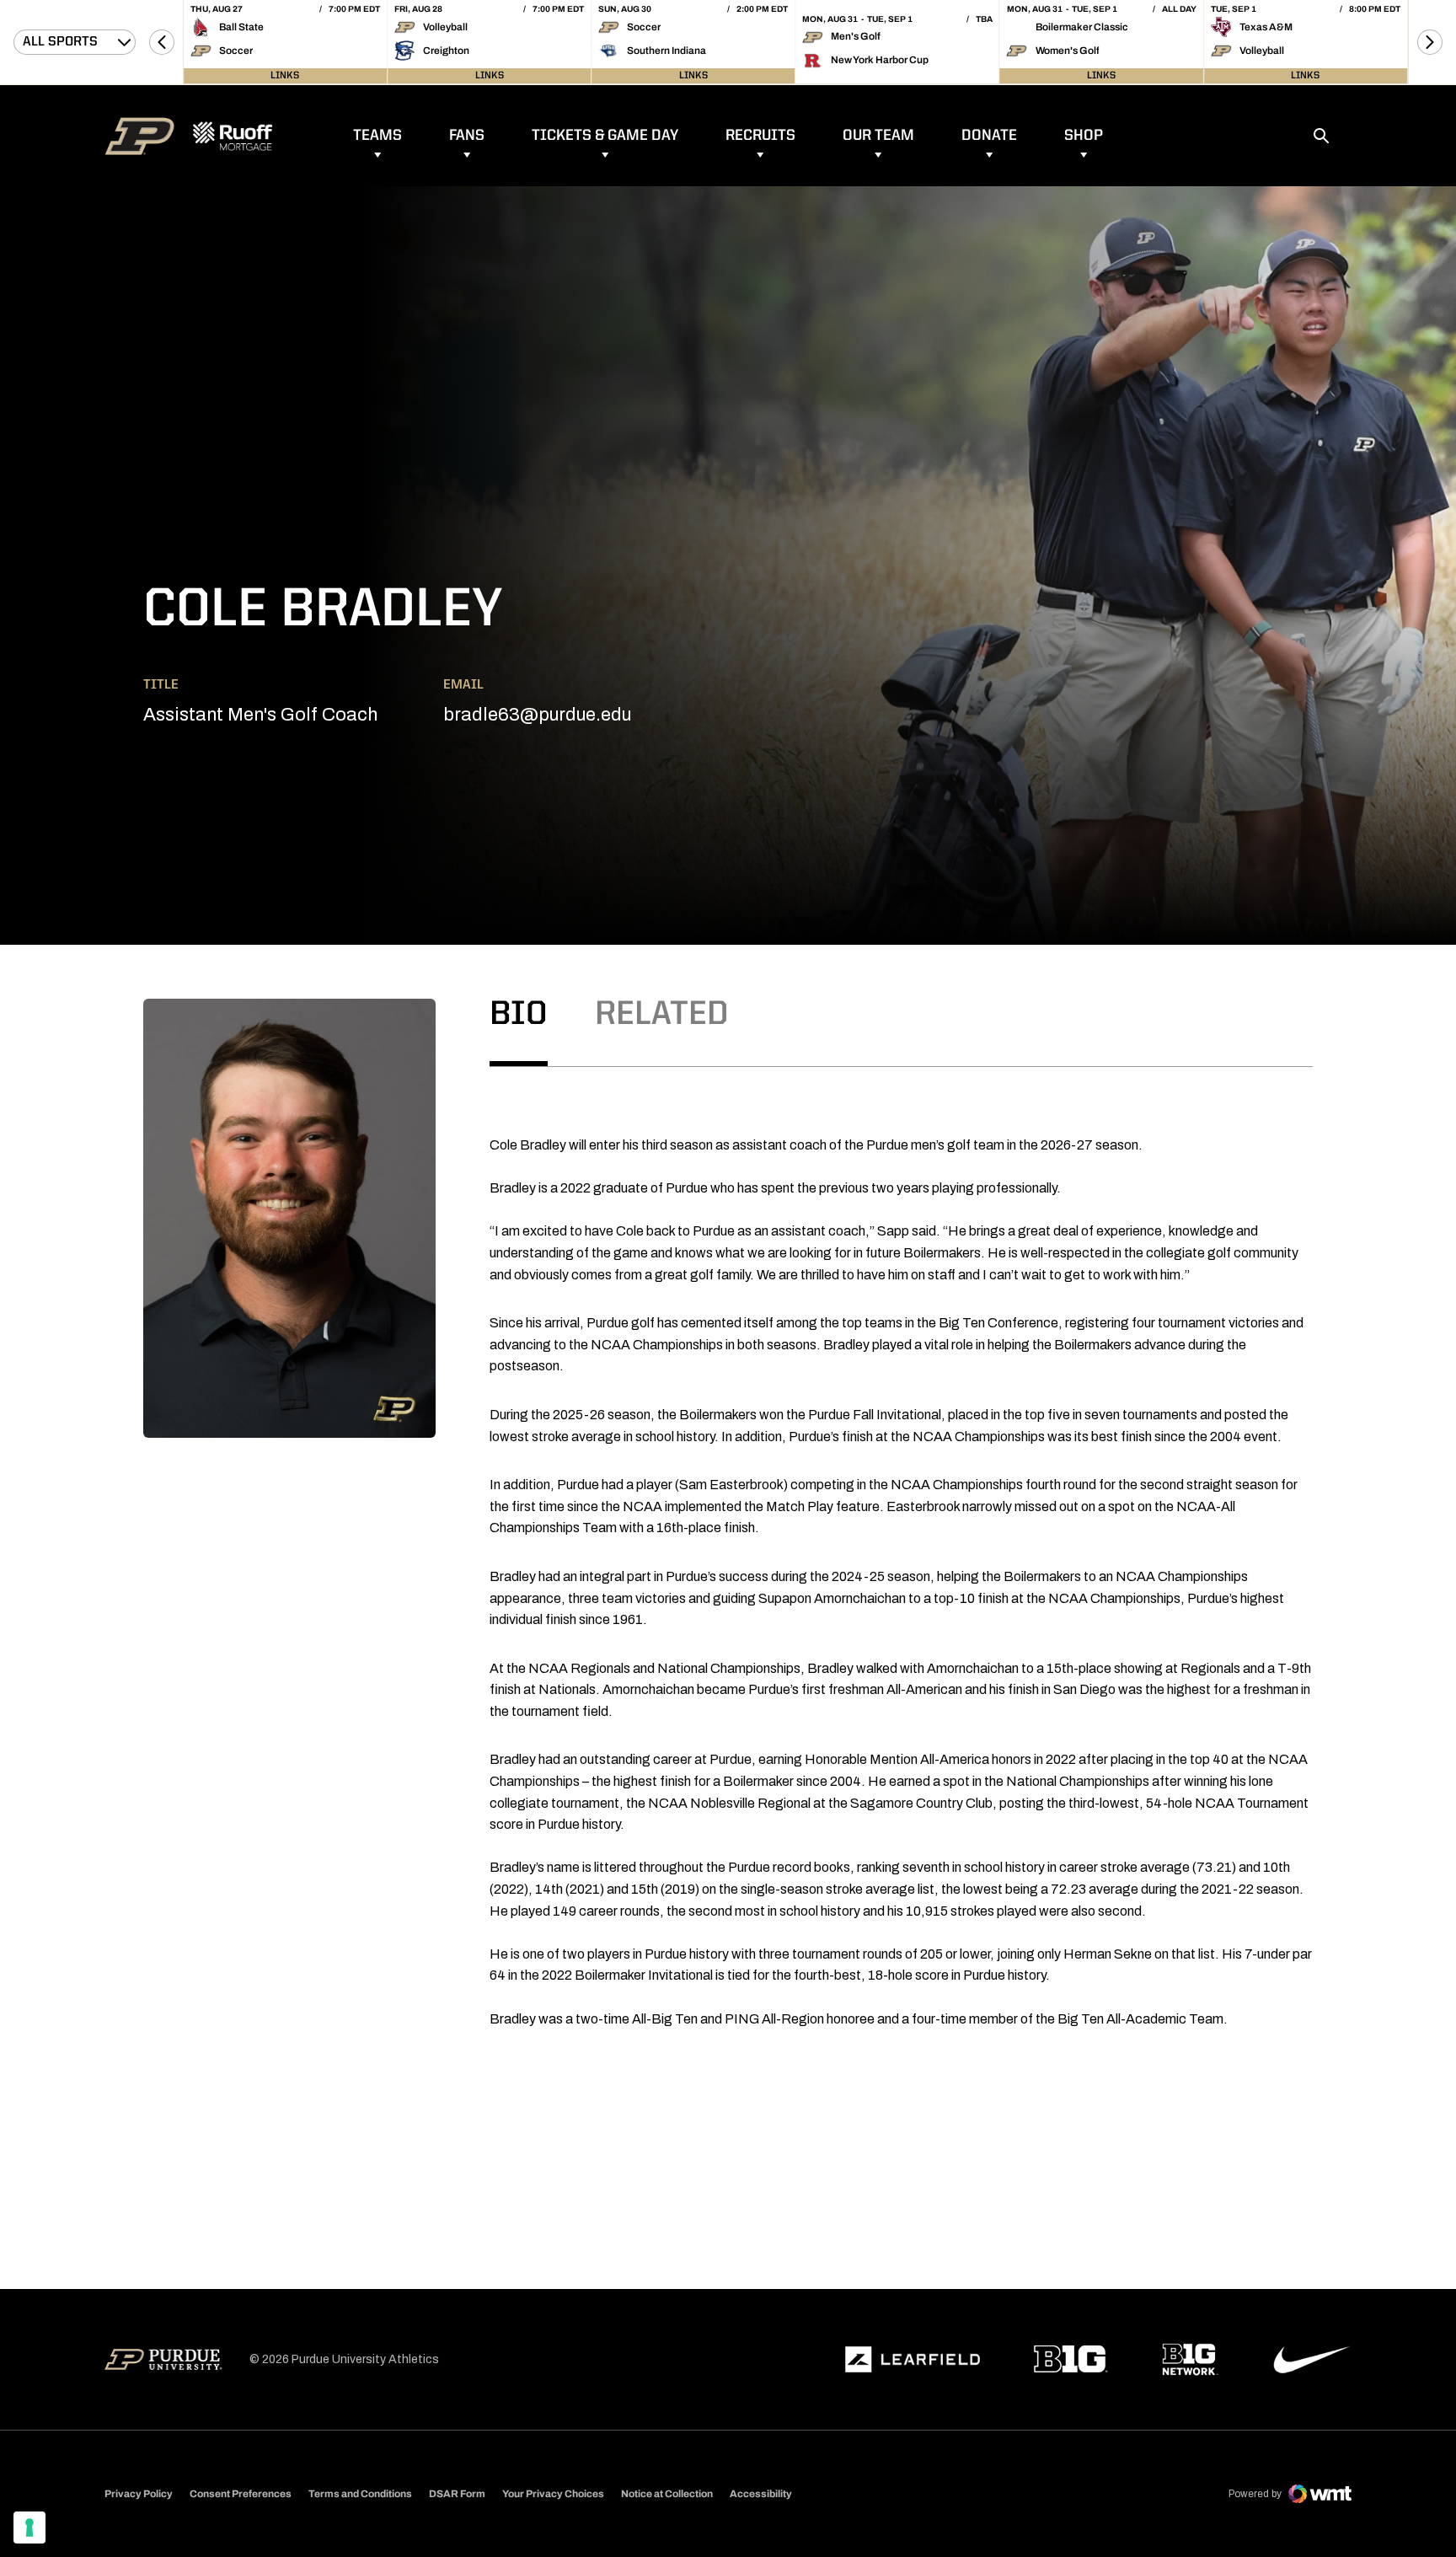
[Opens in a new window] (913, 2360)
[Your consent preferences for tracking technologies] (29, 2528)
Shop (1084, 136)
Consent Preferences (241, 2494)
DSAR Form (457, 2494)
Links (285, 76)
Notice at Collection (667, 2494)
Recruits (760, 136)
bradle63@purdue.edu (537, 715)
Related (662, 1016)
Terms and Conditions (360, 2494)
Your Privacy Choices (553, 2494)
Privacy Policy (139, 2494)
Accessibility (761, 2493)
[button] (162, 42)
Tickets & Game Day (605, 136)
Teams (377, 136)
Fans (467, 136)
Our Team (878, 136)
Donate (989, 136)
